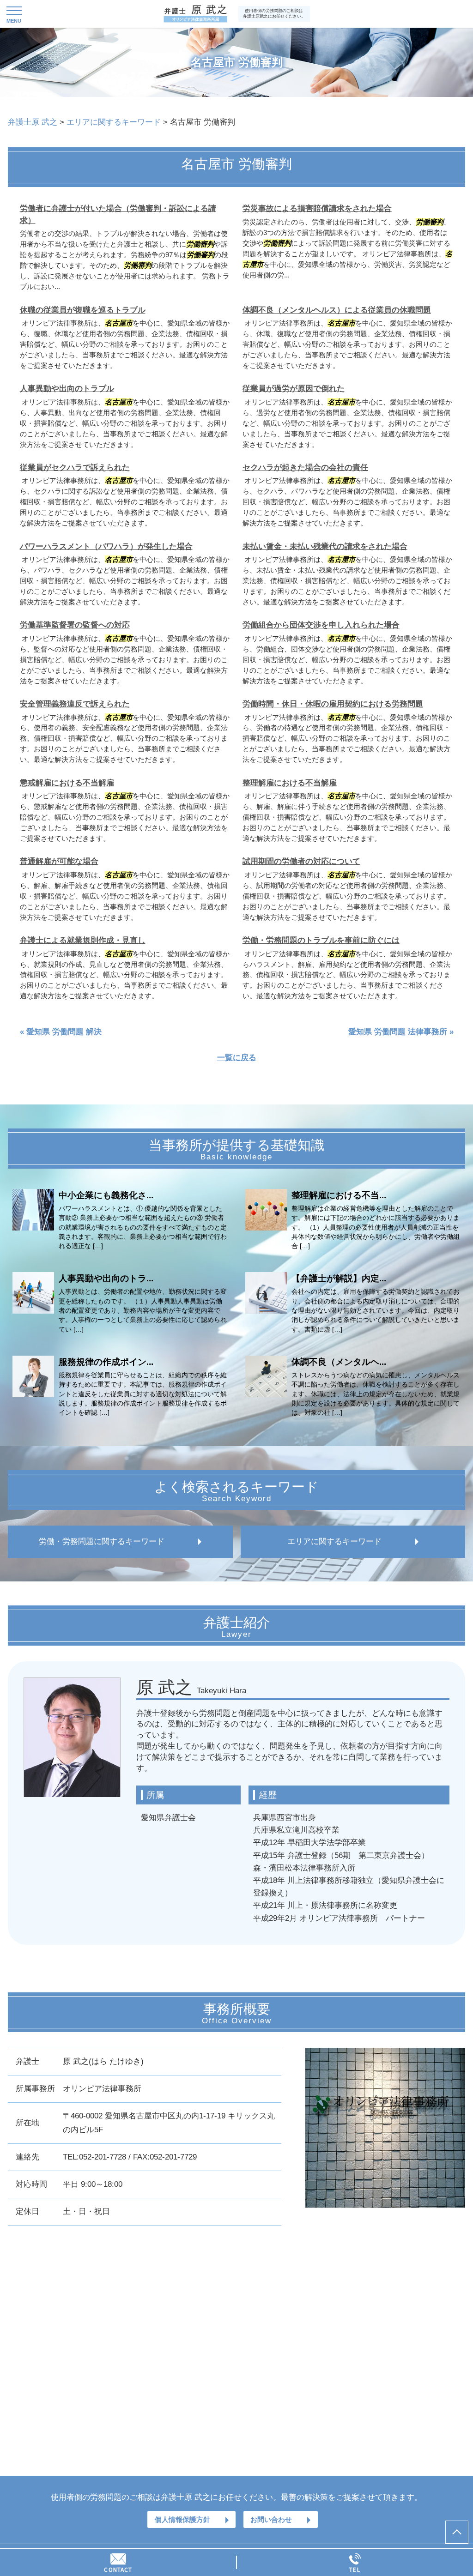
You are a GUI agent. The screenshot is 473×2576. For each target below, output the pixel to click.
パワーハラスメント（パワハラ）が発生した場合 (106, 546)
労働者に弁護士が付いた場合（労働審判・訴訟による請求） (118, 214)
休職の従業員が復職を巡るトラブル (83, 310)
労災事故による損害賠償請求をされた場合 (317, 208)
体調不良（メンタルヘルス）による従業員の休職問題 (337, 310)
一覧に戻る (237, 1058)
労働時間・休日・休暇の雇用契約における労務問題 (333, 704)
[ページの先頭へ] (457, 2532)
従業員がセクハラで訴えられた (75, 468)
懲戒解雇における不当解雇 (67, 783)
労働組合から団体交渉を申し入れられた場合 (321, 625)
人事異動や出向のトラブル (67, 389)
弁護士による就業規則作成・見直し (83, 940)
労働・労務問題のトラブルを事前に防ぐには (321, 940)
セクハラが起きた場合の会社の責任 (305, 468)
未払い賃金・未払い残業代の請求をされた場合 (325, 546)
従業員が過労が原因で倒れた (294, 389)
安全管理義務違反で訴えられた (75, 704)
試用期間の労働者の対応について (301, 861)
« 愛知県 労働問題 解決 (61, 1032)
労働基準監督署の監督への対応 (75, 625)
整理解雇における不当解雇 (290, 783)
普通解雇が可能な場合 (59, 861)
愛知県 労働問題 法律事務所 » (401, 1032)
